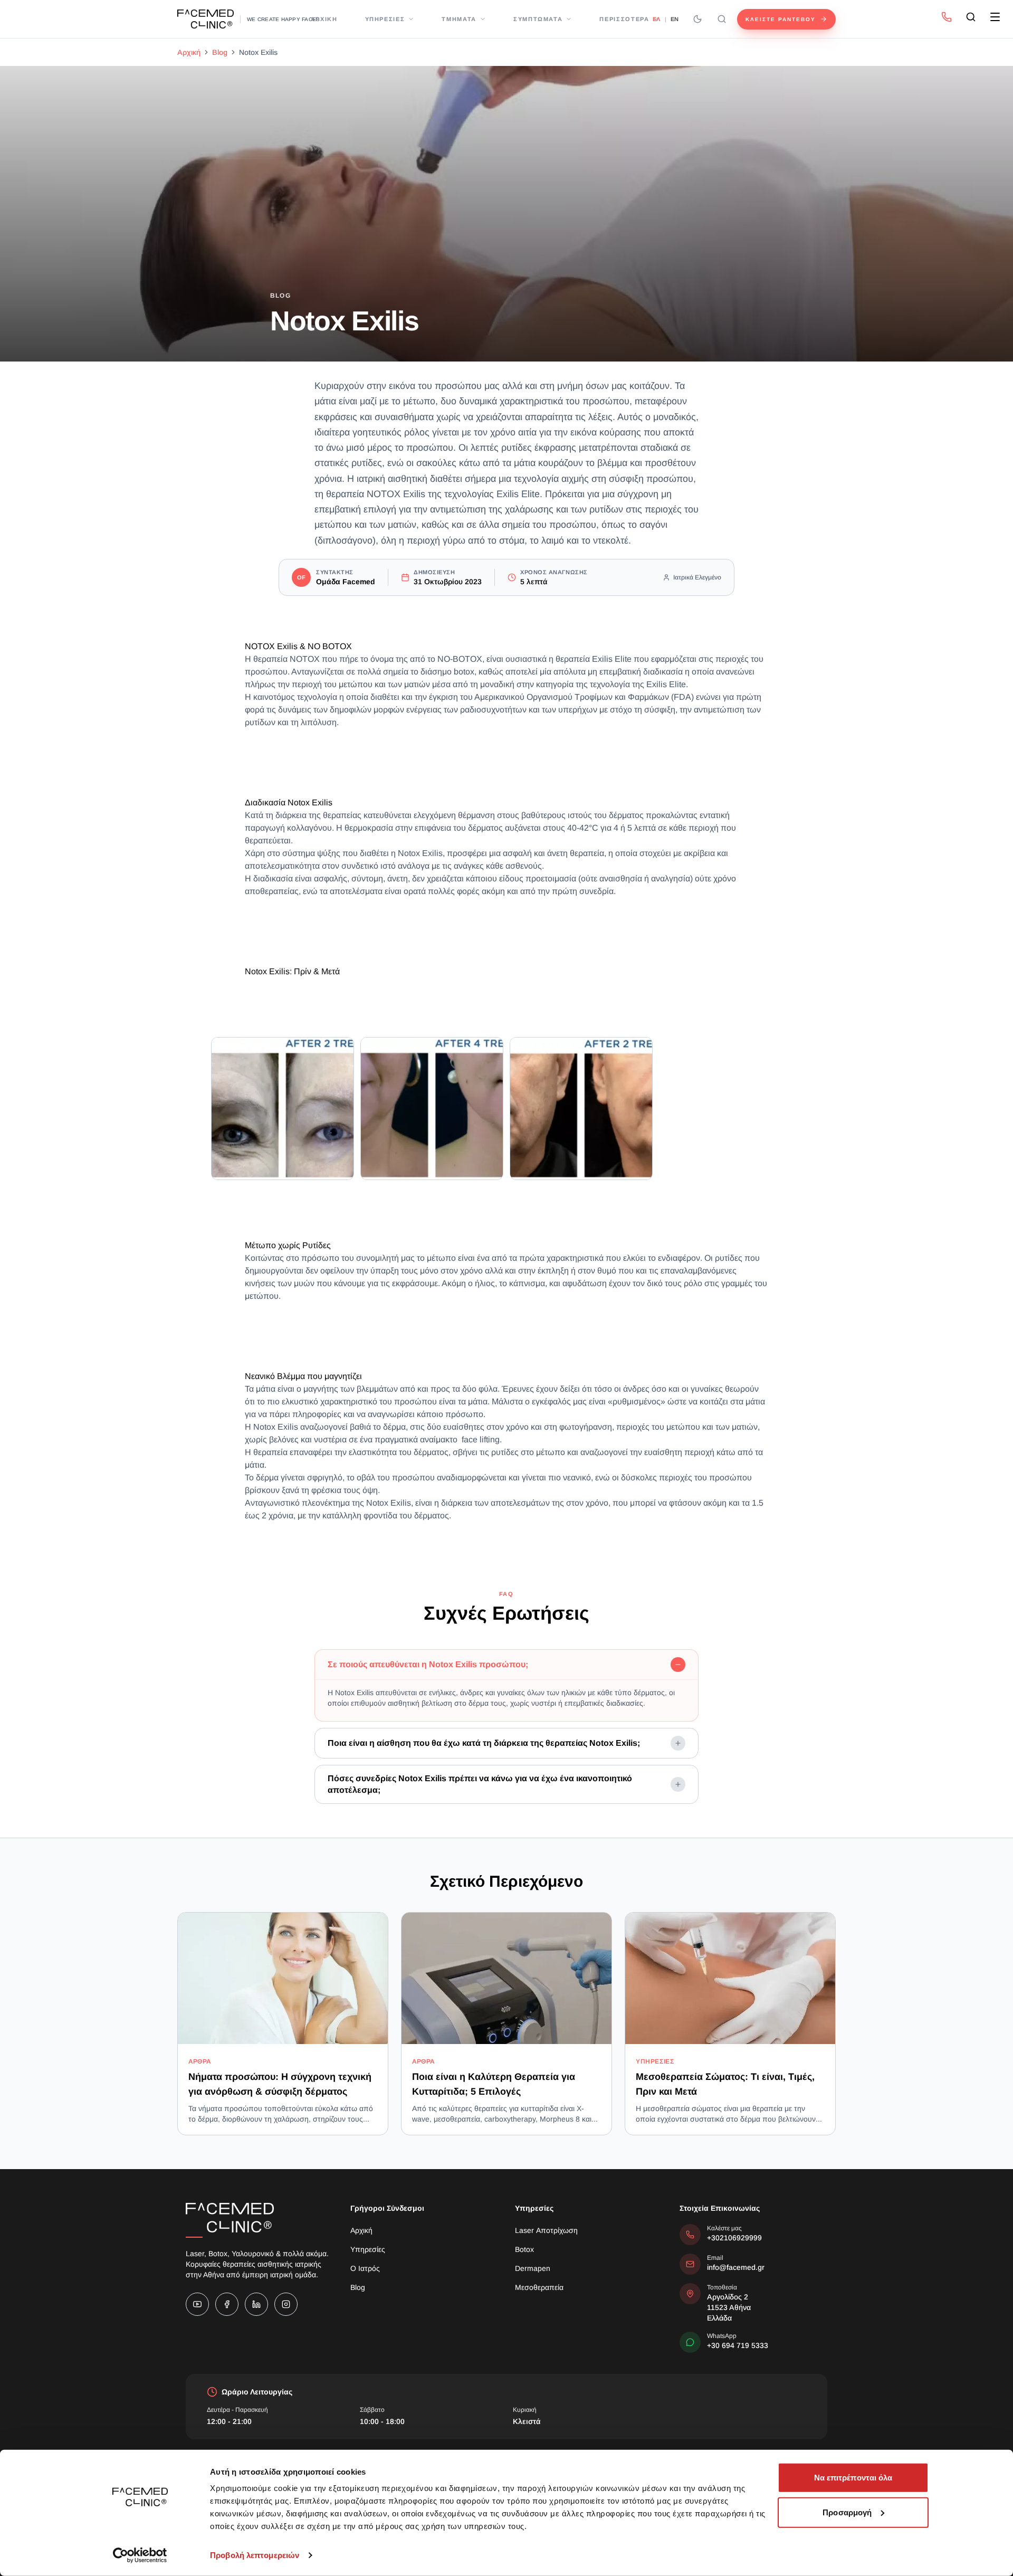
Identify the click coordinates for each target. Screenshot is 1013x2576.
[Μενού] (995, 17)
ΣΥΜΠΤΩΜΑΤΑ (538, 19)
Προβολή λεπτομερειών (255, 2555)
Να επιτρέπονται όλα (853, 2478)
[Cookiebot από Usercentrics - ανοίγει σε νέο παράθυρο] (140, 2555)
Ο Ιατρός (365, 2268)
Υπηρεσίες (368, 2249)
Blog (220, 52)
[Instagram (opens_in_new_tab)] (286, 2304)
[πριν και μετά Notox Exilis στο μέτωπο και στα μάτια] (283, 1109)
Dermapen (533, 2268)
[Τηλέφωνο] (947, 17)
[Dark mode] (697, 19)
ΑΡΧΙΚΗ (324, 19)
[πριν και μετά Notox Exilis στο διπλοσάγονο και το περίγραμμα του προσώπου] (432, 1109)
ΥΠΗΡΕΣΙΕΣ (385, 19)
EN (675, 19)
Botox (524, 2249)
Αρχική (189, 52)
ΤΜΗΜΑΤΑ (459, 19)
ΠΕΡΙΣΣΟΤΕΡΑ (624, 19)
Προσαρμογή (847, 2512)
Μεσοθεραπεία (539, 2287)
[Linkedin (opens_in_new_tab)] (256, 2304)
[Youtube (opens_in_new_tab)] (197, 2304)
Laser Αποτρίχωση (546, 2230)
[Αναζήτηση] (722, 19)
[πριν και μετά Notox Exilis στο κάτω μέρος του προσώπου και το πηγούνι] (581, 1109)
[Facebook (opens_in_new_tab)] (227, 2304)
